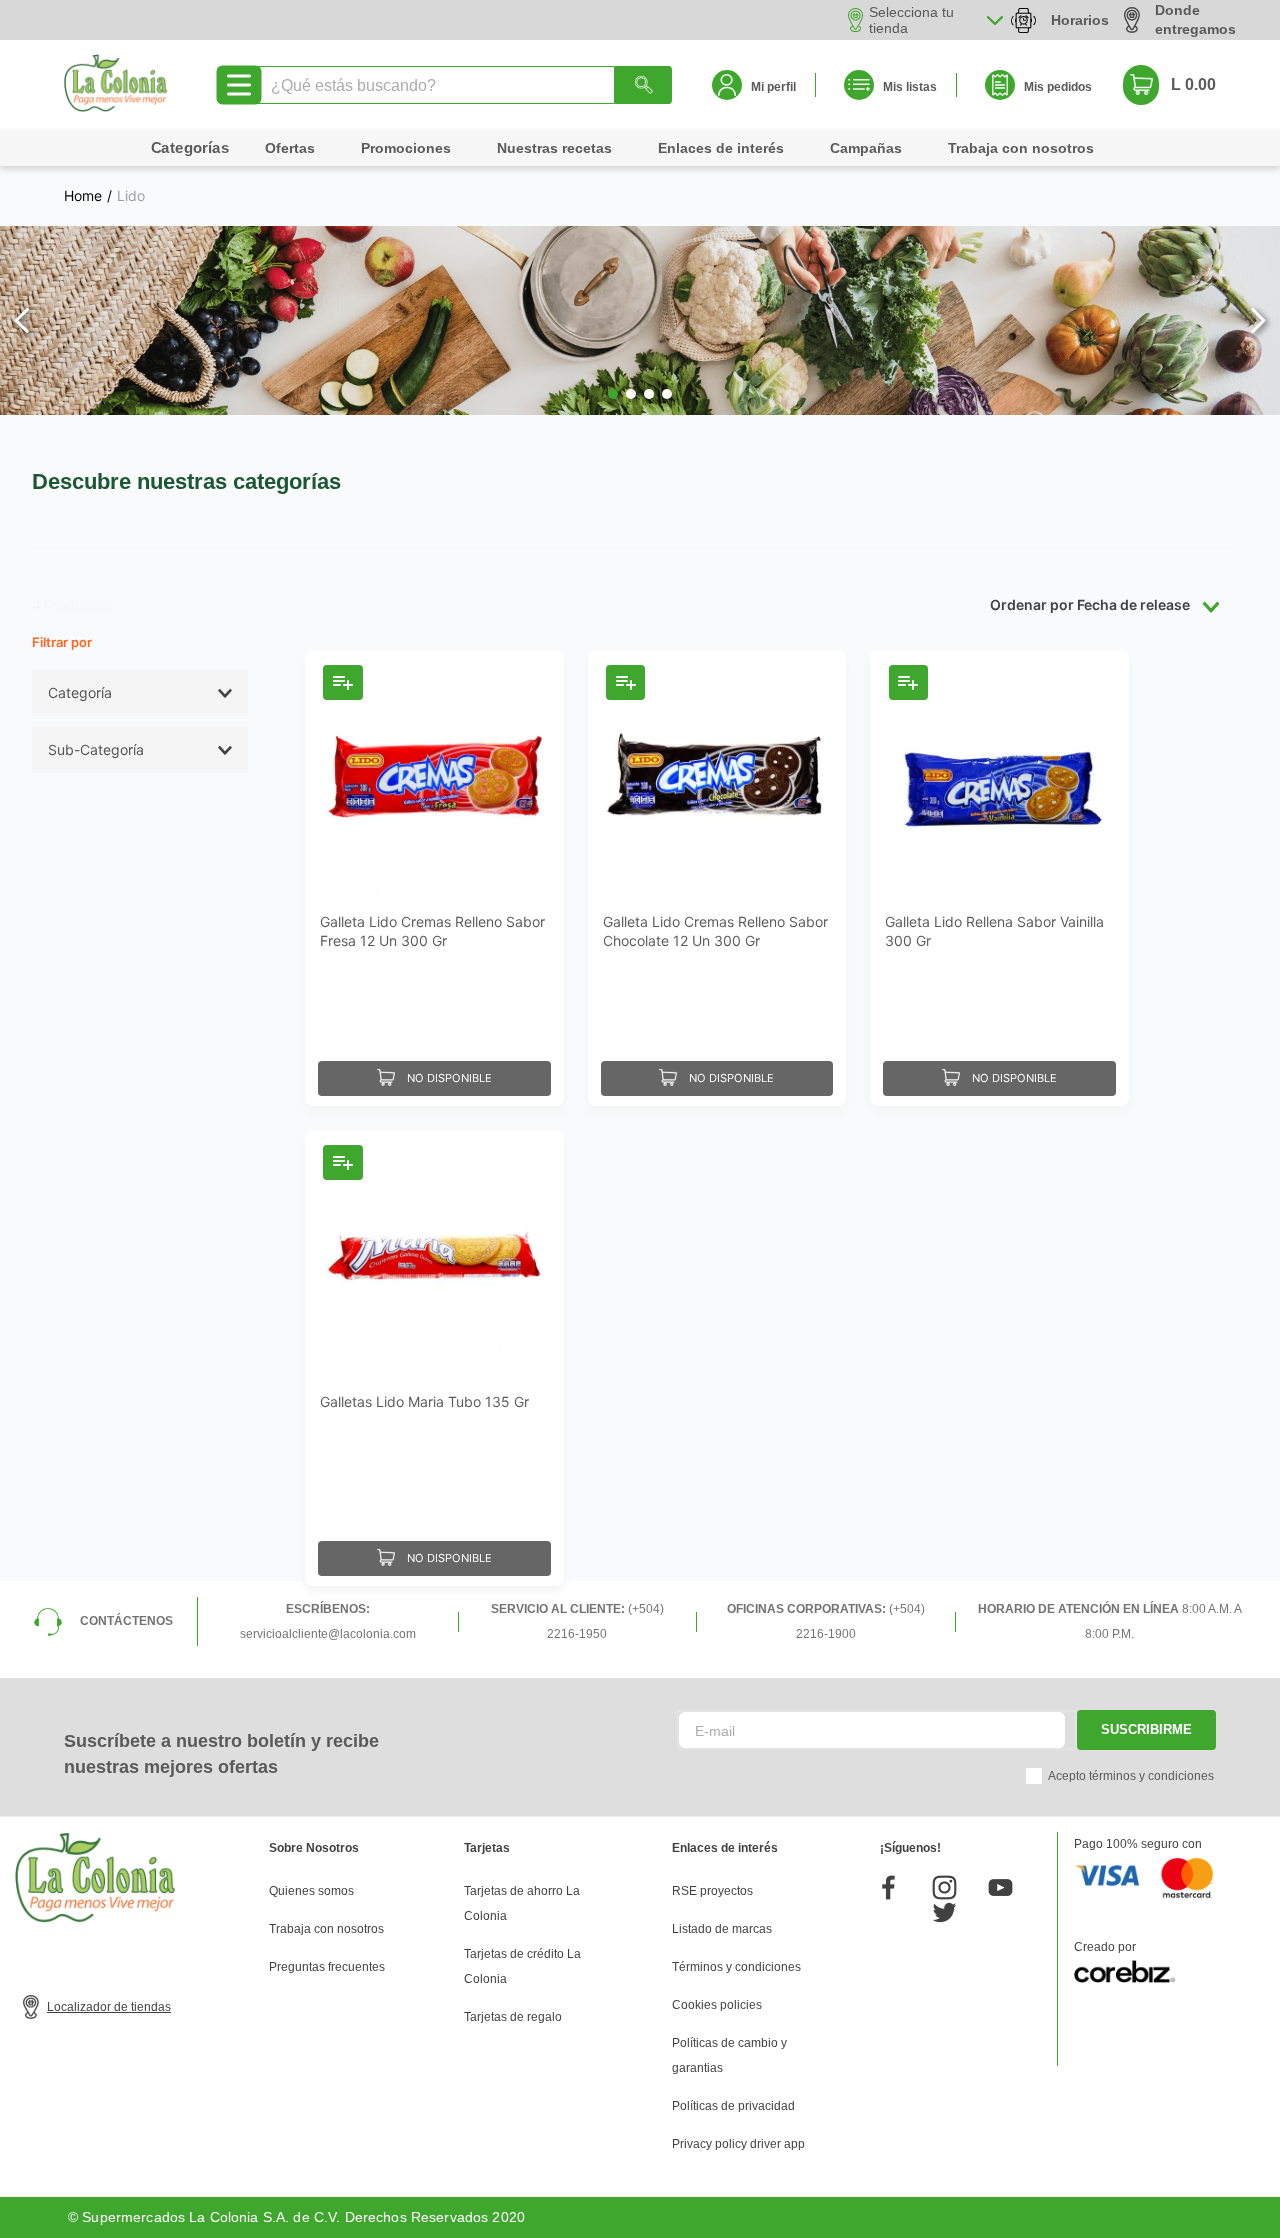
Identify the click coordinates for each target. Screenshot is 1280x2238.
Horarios (1080, 20)
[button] (613, 394)
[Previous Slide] (22, 320)
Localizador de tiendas (109, 2007)
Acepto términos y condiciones (1131, 1776)
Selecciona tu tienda (911, 20)
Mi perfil (773, 87)
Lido (131, 196)
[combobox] (463, 85)
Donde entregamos (1195, 19)
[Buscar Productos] (643, 85)
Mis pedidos (1058, 87)
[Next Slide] (1257, 320)
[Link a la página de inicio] (83, 196)
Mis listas (910, 87)
